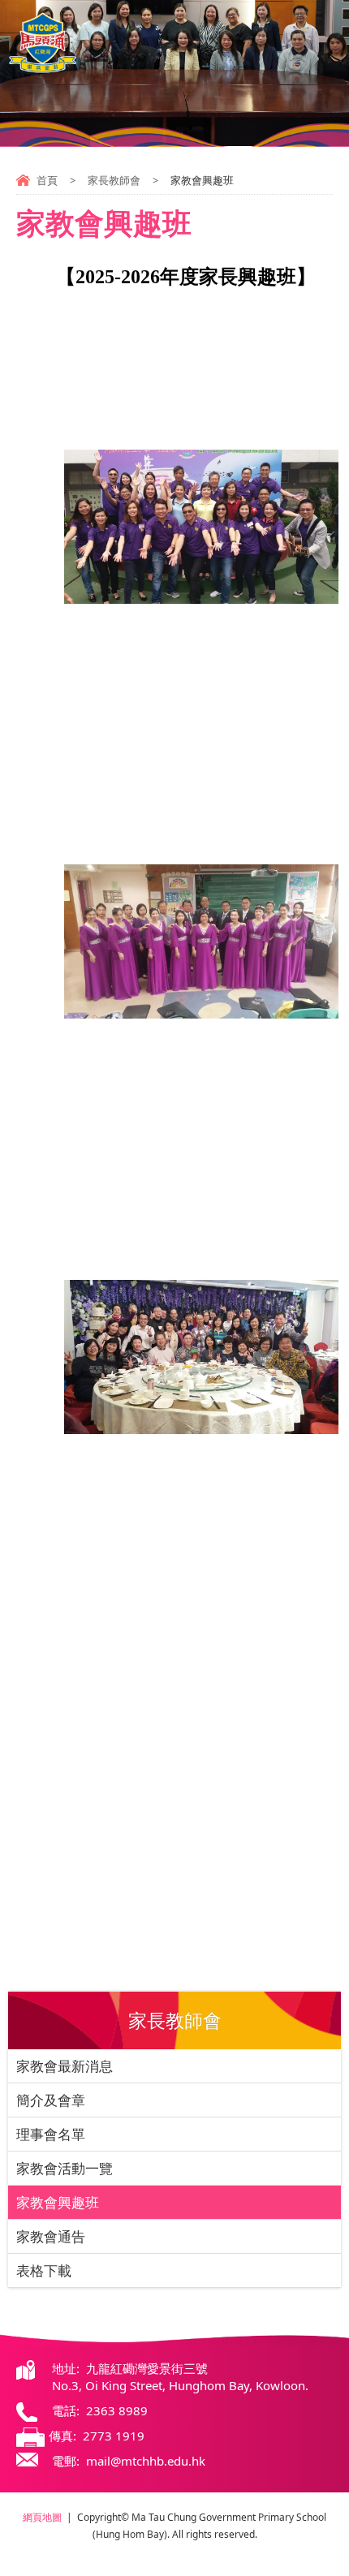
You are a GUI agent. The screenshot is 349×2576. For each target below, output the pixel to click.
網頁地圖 (42, 2517)
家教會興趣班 (58, 2202)
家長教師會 (114, 180)
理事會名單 (51, 2134)
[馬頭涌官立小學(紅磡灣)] (43, 43)
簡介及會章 (51, 2100)
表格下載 (44, 2270)
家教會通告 (51, 2236)
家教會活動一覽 (65, 2168)
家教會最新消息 (65, 2066)
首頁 (47, 180)
